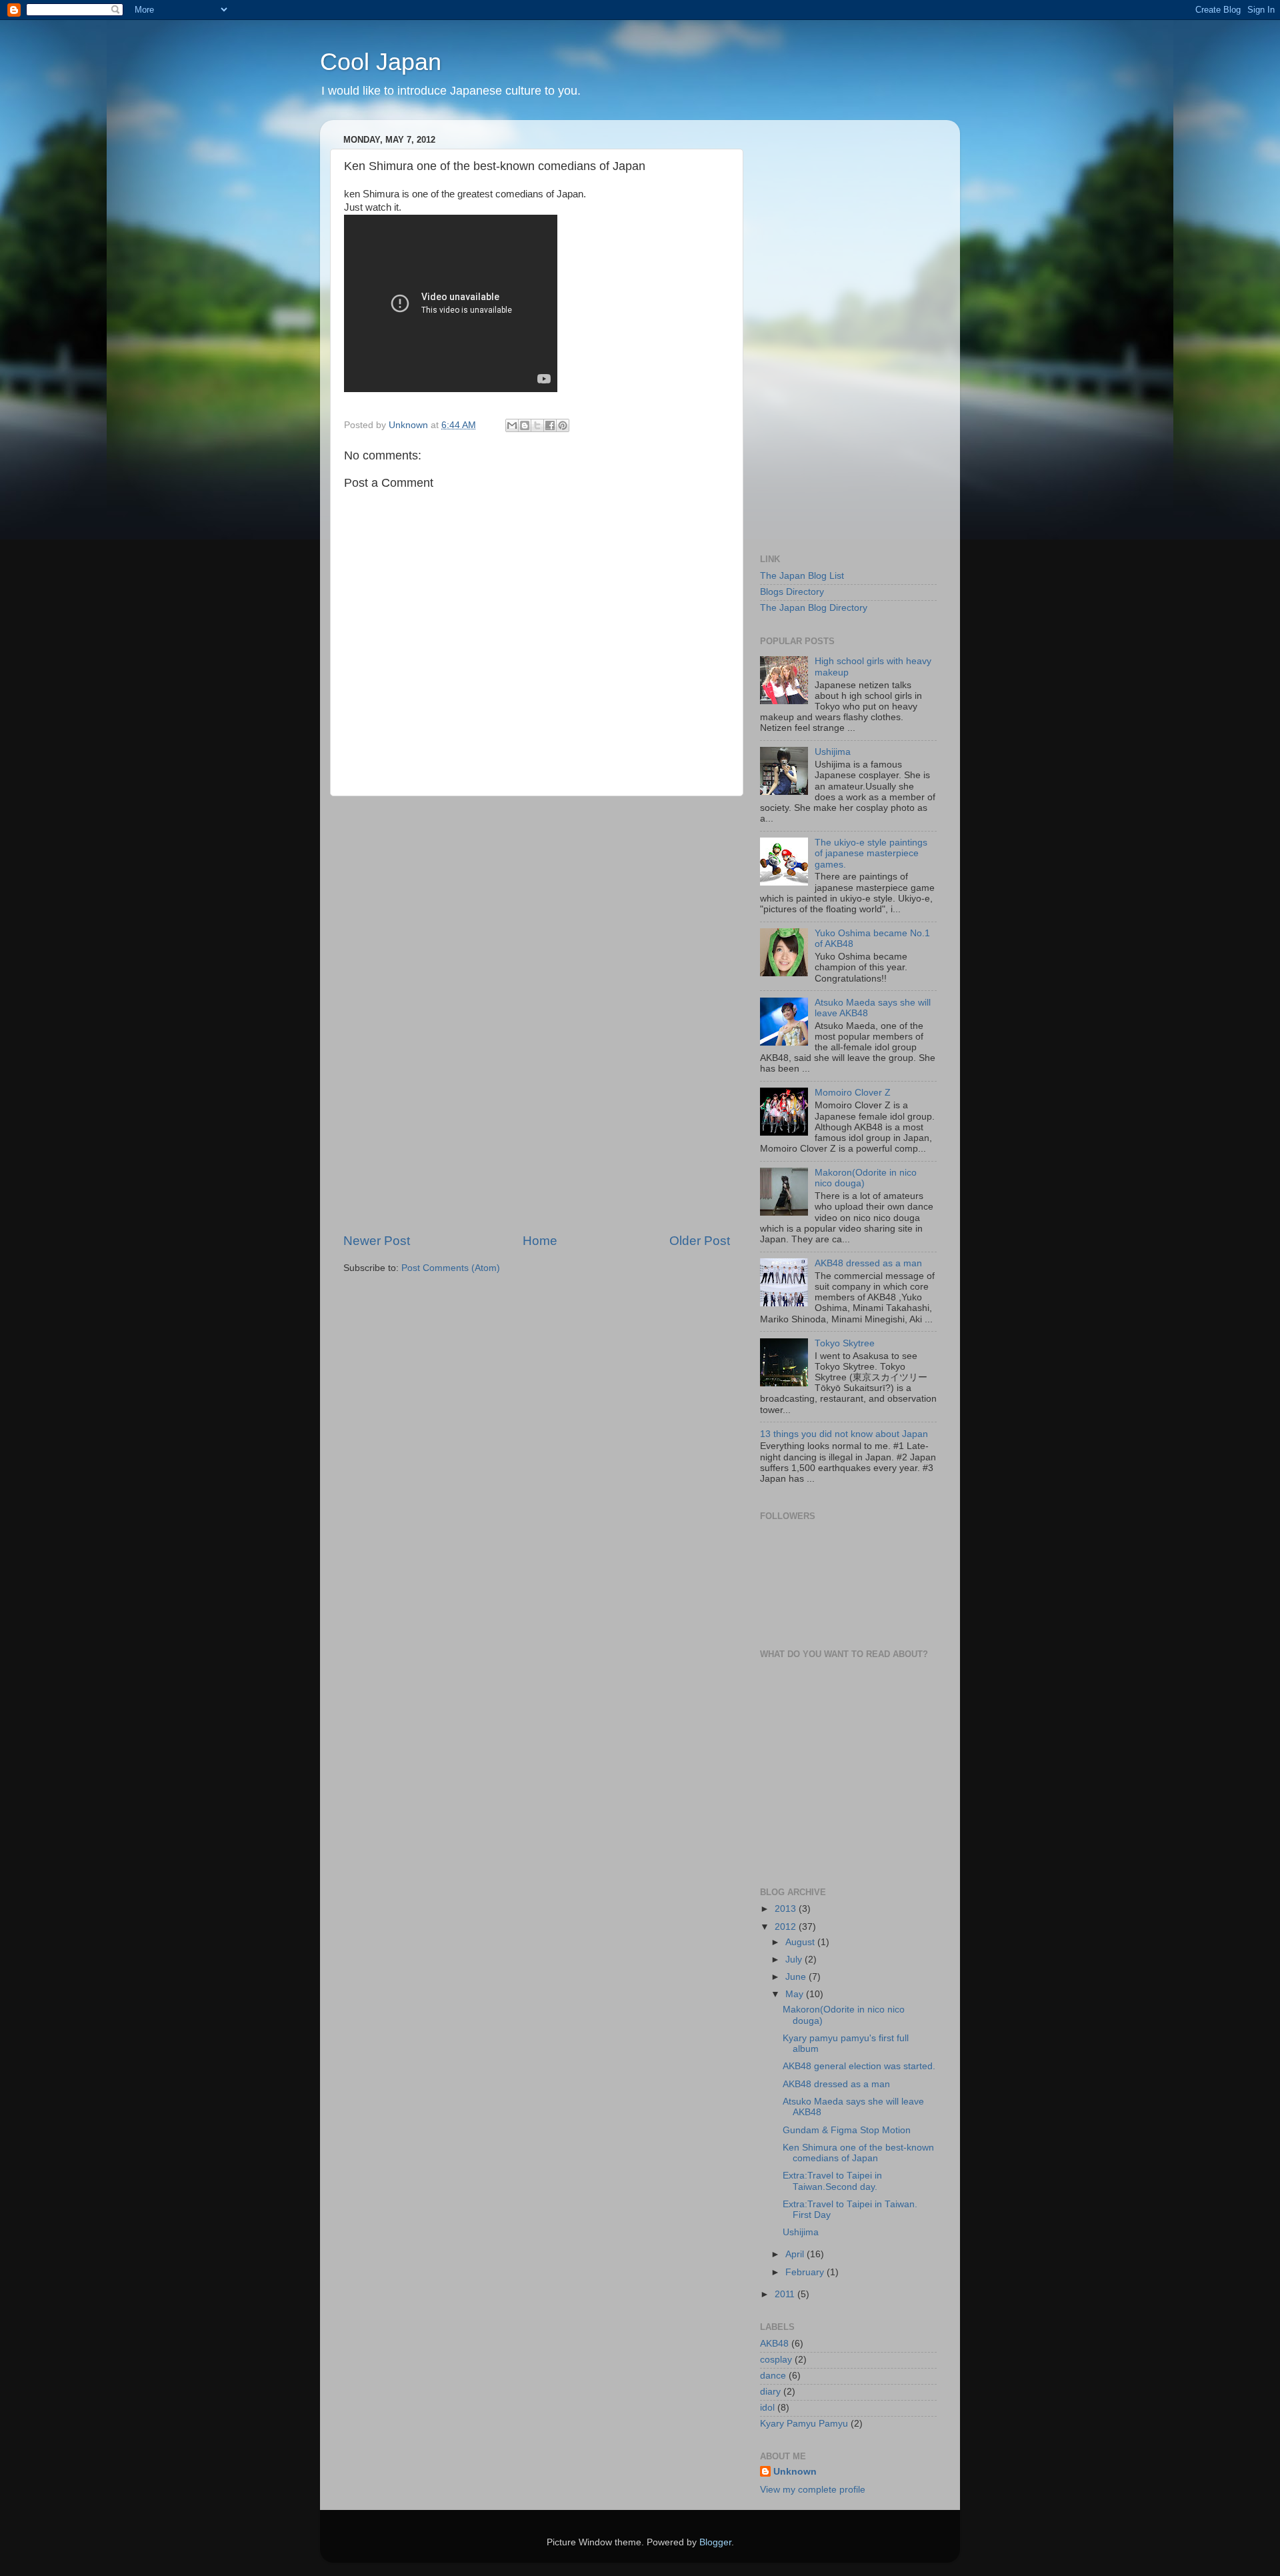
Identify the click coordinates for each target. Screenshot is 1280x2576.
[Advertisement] (537, 1014)
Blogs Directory (792, 592)
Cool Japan (381, 62)
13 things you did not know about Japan (844, 1434)
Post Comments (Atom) (451, 1268)
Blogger (715, 2542)
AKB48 (774, 2344)
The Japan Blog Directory (814, 608)
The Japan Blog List (802, 576)
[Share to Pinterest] (563, 425)
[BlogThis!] (525, 425)
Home (540, 1241)
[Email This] (512, 425)
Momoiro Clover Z (853, 1093)
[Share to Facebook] (550, 425)
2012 (787, 1927)
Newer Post (377, 1241)
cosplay (776, 2360)
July (795, 1960)
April (796, 2254)
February (806, 2272)
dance (773, 2376)
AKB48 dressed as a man (868, 1263)
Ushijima (833, 752)
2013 (787, 1909)
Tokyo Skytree (845, 1343)
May (796, 1994)
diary (770, 2392)
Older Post (700, 1241)
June (797, 1977)
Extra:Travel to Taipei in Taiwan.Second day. (832, 2181)
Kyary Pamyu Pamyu (804, 2424)
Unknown (795, 2472)
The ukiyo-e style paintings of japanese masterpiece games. (871, 853)
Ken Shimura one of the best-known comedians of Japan (858, 2153)
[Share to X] (537, 425)
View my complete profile (813, 2490)
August (801, 1942)
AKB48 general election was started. (859, 2066)
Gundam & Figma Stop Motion (847, 2130)
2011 (786, 2294)
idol (767, 2408)
